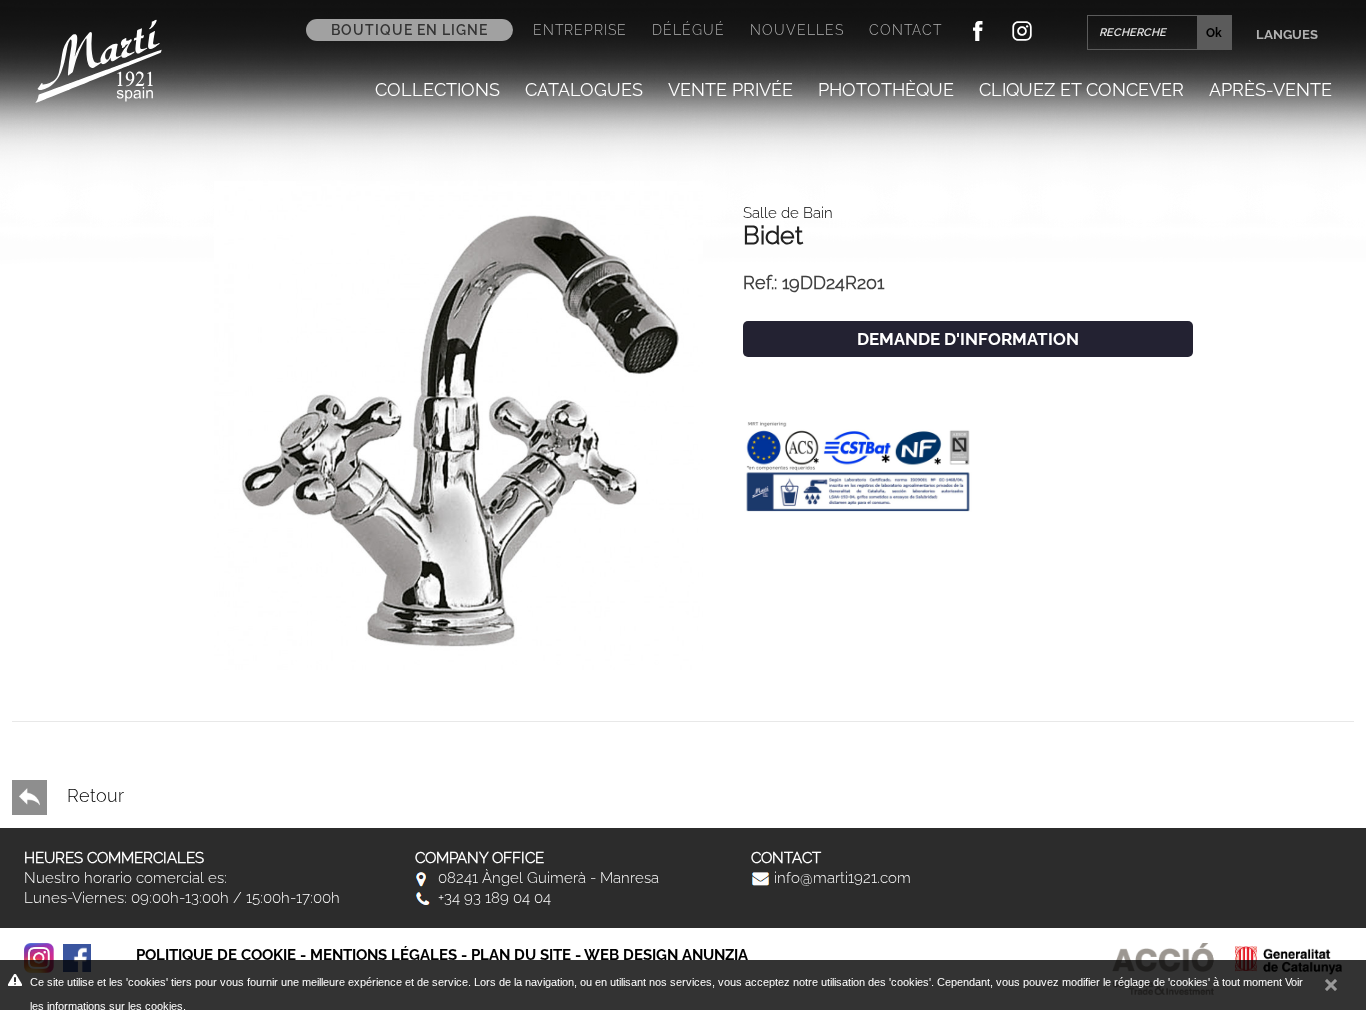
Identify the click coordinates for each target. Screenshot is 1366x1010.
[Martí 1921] (98, 59)
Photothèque (886, 89)
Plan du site (521, 955)
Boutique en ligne (409, 30)
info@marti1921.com (840, 878)
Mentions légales (383, 955)
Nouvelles (797, 30)
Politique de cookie (216, 955)
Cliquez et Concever (1081, 89)
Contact (905, 30)
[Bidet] (458, 423)
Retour (93, 795)
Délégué (688, 30)
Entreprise (580, 30)
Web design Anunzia (666, 955)
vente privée (730, 89)
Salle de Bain (788, 213)
